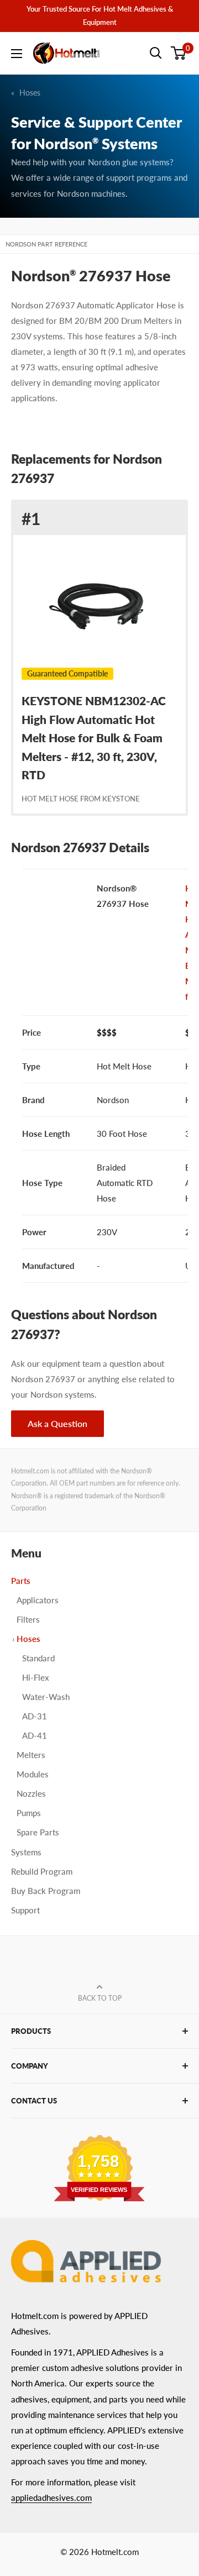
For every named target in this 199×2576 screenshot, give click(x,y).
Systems (26, 1852)
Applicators (38, 1600)
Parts (21, 1581)
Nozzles (31, 1793)
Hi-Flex (36, 1677)
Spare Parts (38, 1832)
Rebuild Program (42, 1871)
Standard (38, 1658)
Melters (31, 1755)
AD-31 (35, 1716)
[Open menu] (17, 54)
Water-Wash (46, 1697)
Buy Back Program (46, 1891)
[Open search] (156, 53)
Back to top (100, 1998)
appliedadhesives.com (51, 2498)
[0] (179, 53)
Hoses (30, 93)
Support (25, 1910)
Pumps (29, 1813)
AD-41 (35, 1735)
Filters (28, 1619)
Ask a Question (57, 1423)
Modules (33, 1774)
